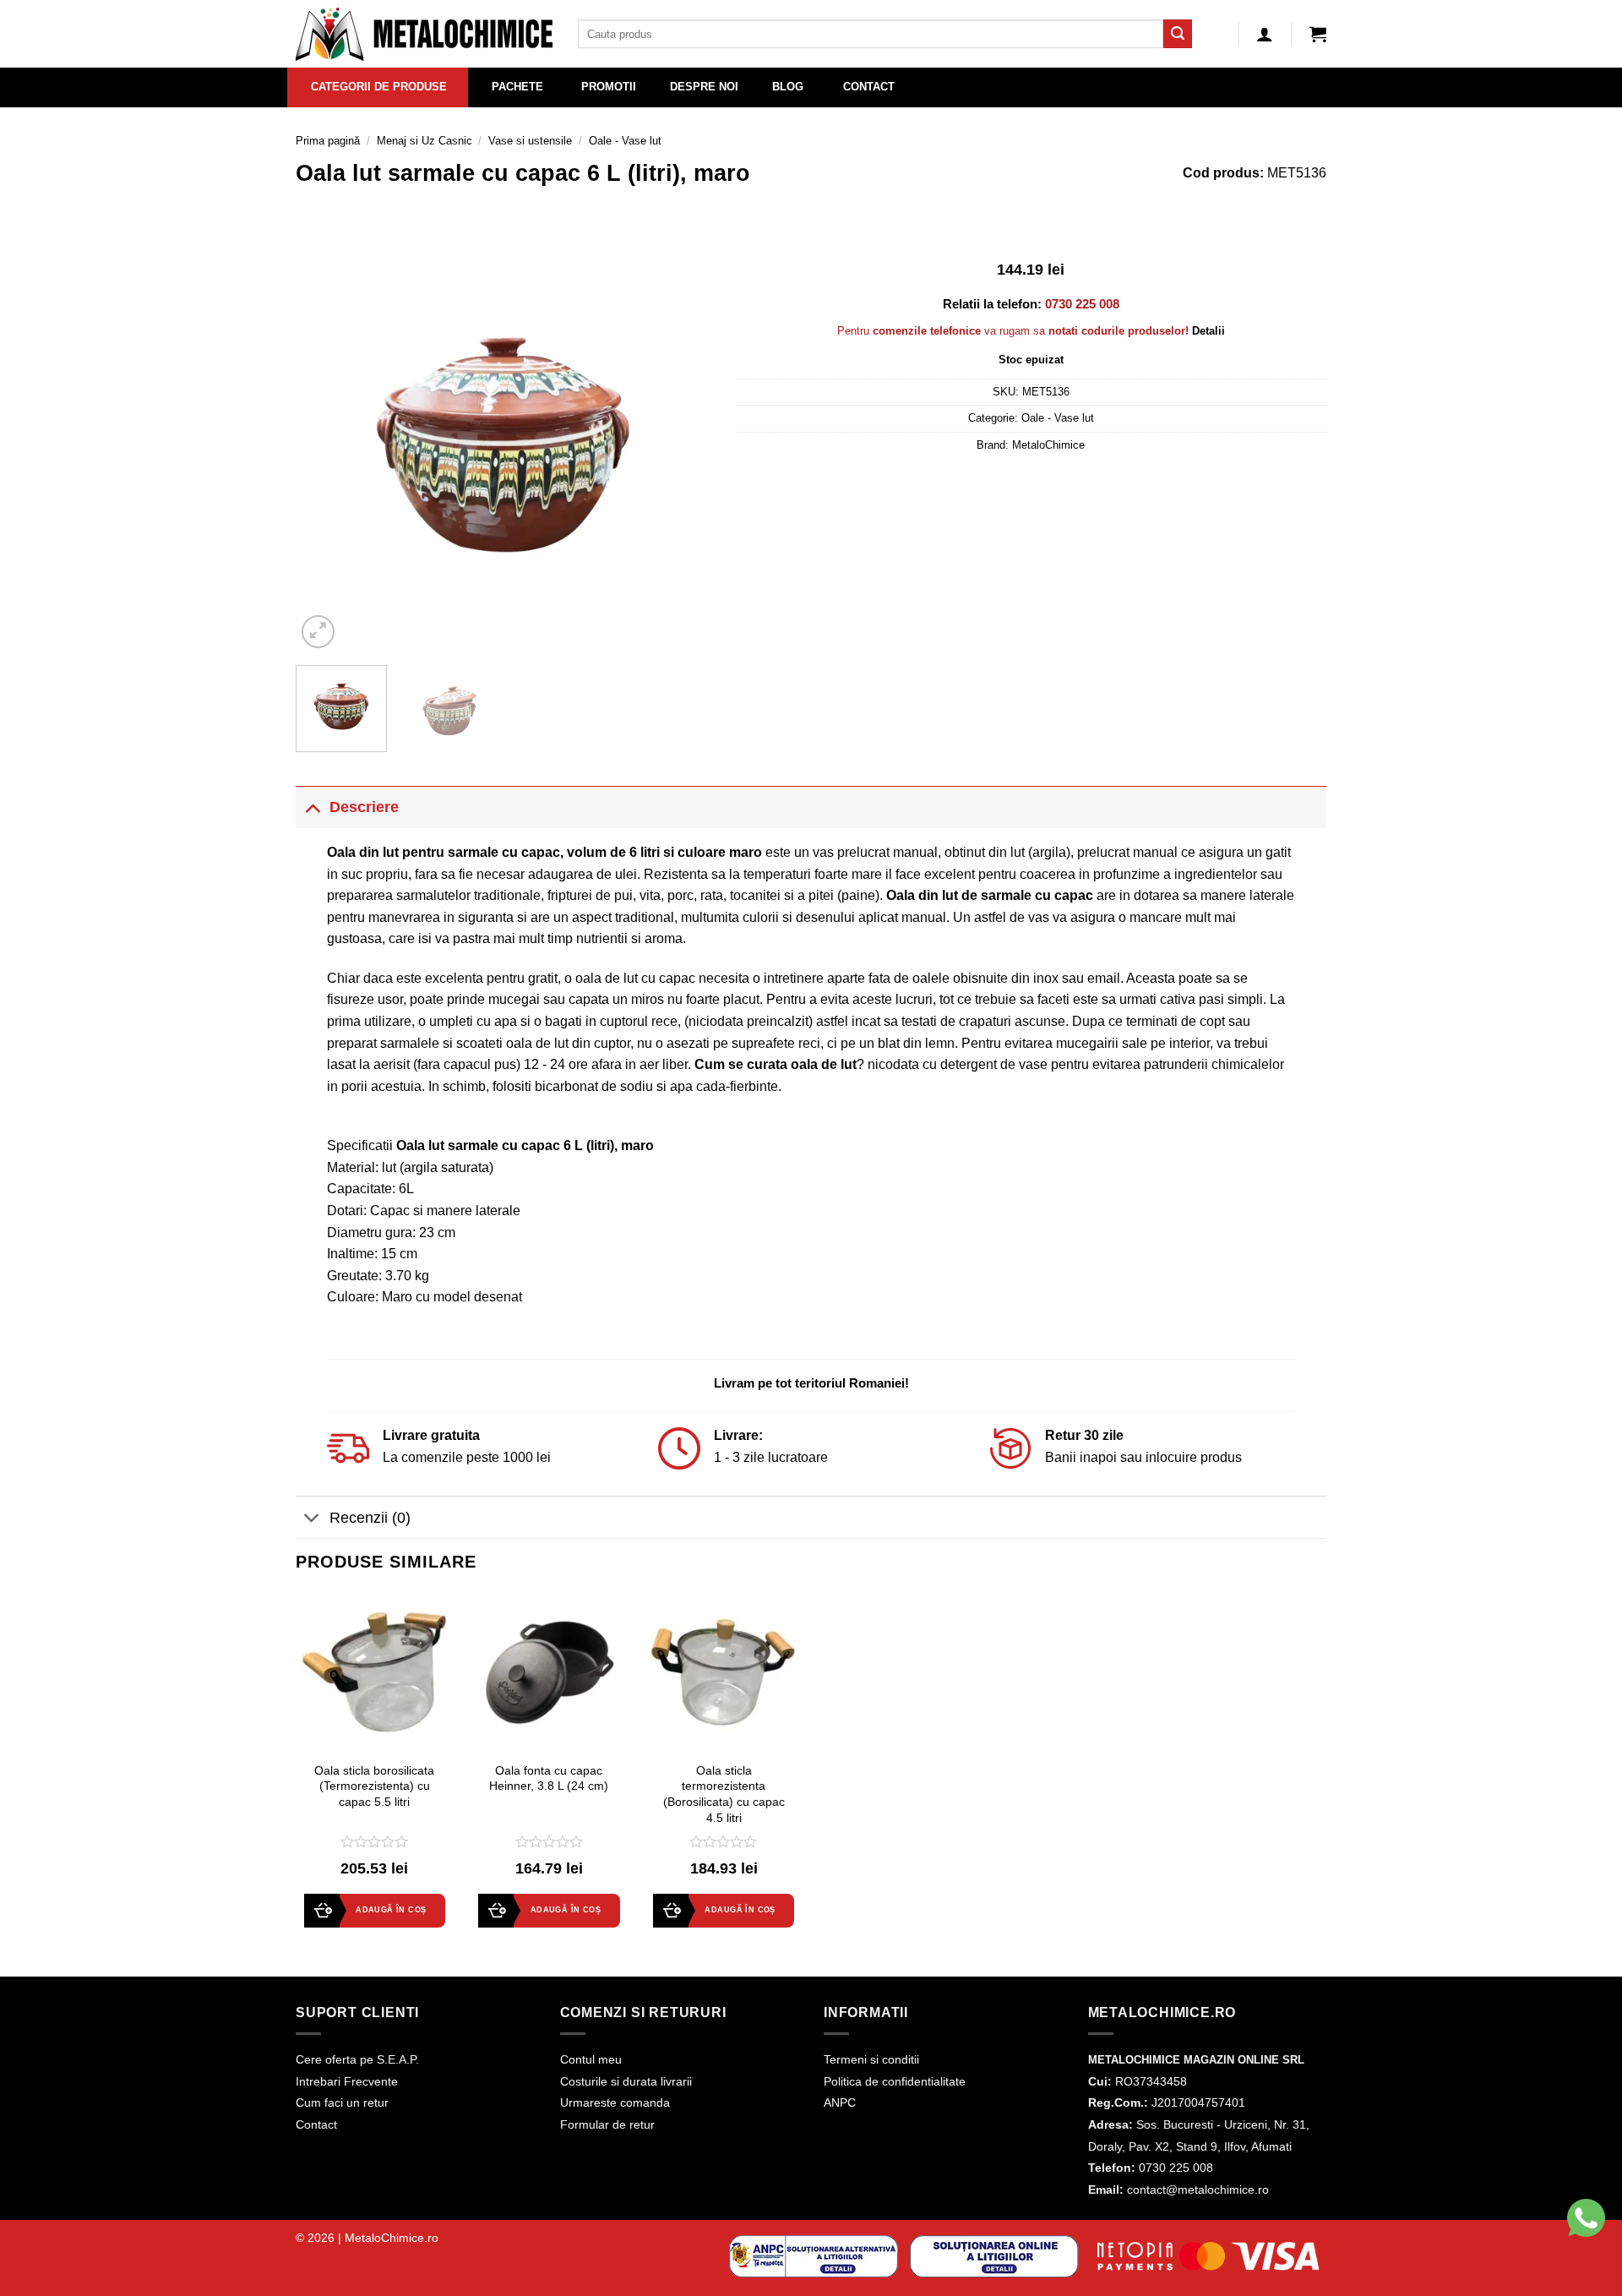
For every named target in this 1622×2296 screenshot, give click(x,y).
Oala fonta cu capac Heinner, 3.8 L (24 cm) (549, 1778)
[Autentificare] (1265, 34)
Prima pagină (328, 141)
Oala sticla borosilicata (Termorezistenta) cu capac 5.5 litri (374, 1786)
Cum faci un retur (342, 2102)
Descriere (364, 807)
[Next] (681, 444)
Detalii (1208, 331)
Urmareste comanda (615, 2102)
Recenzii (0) (370, 1518)
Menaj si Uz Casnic (425, 141)
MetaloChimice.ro (392, 2238)
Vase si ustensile (530, 141)
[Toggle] (312, 807)
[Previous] (325, 444)
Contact (316, 2124)
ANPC (840, 2102)
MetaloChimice (1048, 445)
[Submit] (1178, 34)
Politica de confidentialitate (895, 2081)
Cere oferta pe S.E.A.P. (357, 2059)
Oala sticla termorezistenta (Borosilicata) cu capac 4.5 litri (724, 1794)
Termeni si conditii (871, 2059)
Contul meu (591, 2059)
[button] (1318, 34)
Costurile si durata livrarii (626, 2081)
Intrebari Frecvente (347, 2081)
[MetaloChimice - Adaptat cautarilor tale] (424, 34)
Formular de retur (607, 2124)
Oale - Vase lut (625, 141)
